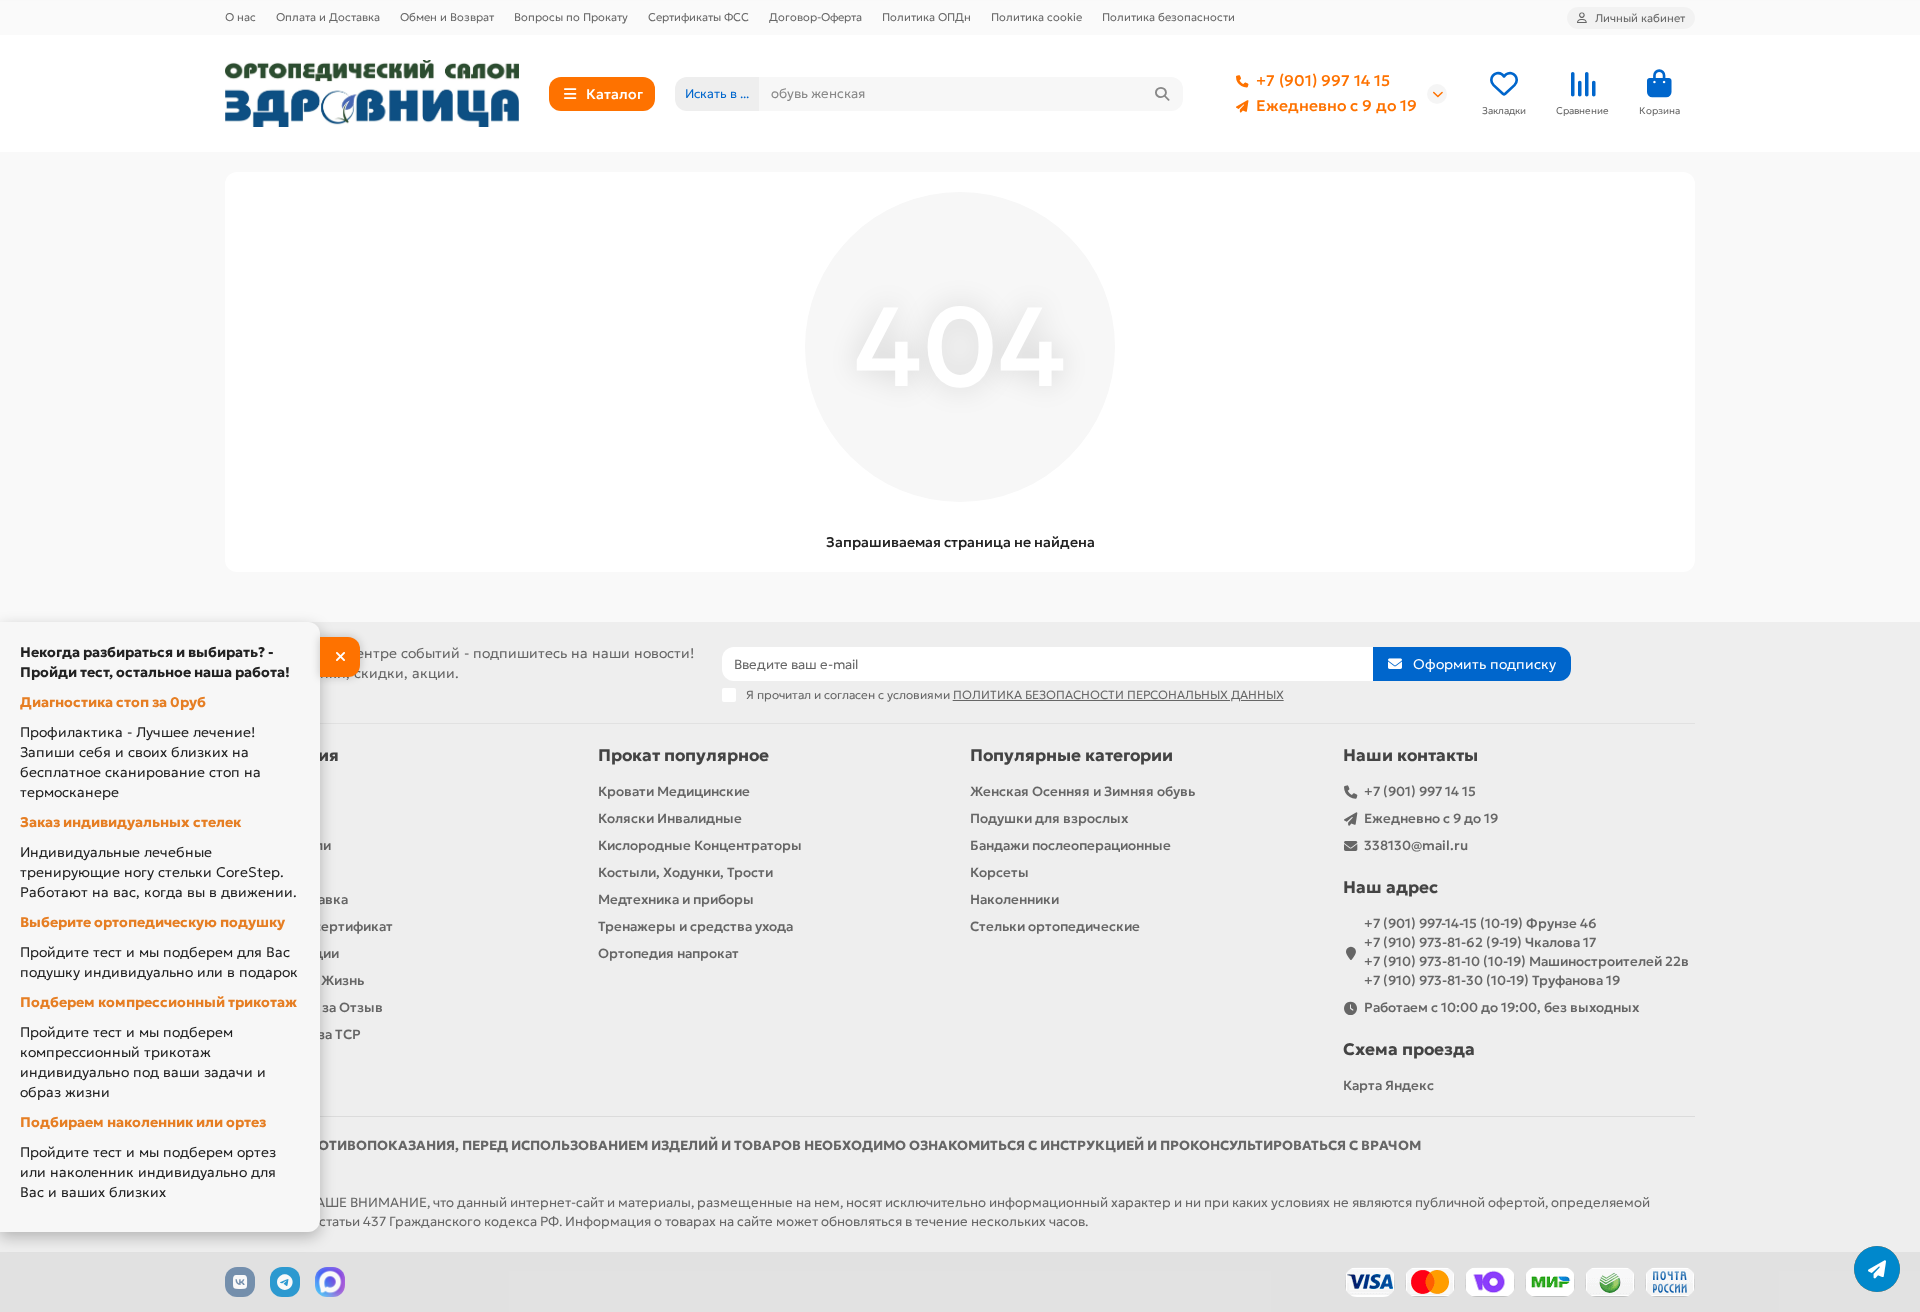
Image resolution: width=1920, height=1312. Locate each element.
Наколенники (1014, 899)
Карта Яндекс (1388, 1085)
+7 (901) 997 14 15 (1323, 80)
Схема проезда (1409, 1049)
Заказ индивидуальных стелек (130, 822)
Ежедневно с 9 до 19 (1336, 105)
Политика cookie (1036, 17)
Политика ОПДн (926, 17)
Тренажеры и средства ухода (695, 926)
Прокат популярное (683, 755)
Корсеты (999, 872)
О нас (240, 17)
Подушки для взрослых (1049, 818)
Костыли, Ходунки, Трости (685, 872)
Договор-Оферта (815, 17)
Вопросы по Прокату (571, 17)
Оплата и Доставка (328, 17)
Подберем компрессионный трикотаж (158, 1002)
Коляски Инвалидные (670, 818)
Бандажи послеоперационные (1070, 845)
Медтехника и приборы (676, 899)
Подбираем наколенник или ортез (143, 1122)
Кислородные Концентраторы (700, 845)
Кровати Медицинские (674, 791)
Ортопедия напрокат (668, 953)
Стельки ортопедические (1055, 926)
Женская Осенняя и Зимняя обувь (1082, 791)
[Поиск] (1162, 94)
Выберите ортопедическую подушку (152, 922)
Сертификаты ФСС (698, 17)
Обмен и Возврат (447, 17)
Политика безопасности (1168, 17)
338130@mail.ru (1416, 845)
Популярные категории (1071, 755)
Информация (282, 755)
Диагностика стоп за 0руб (113, 702)
